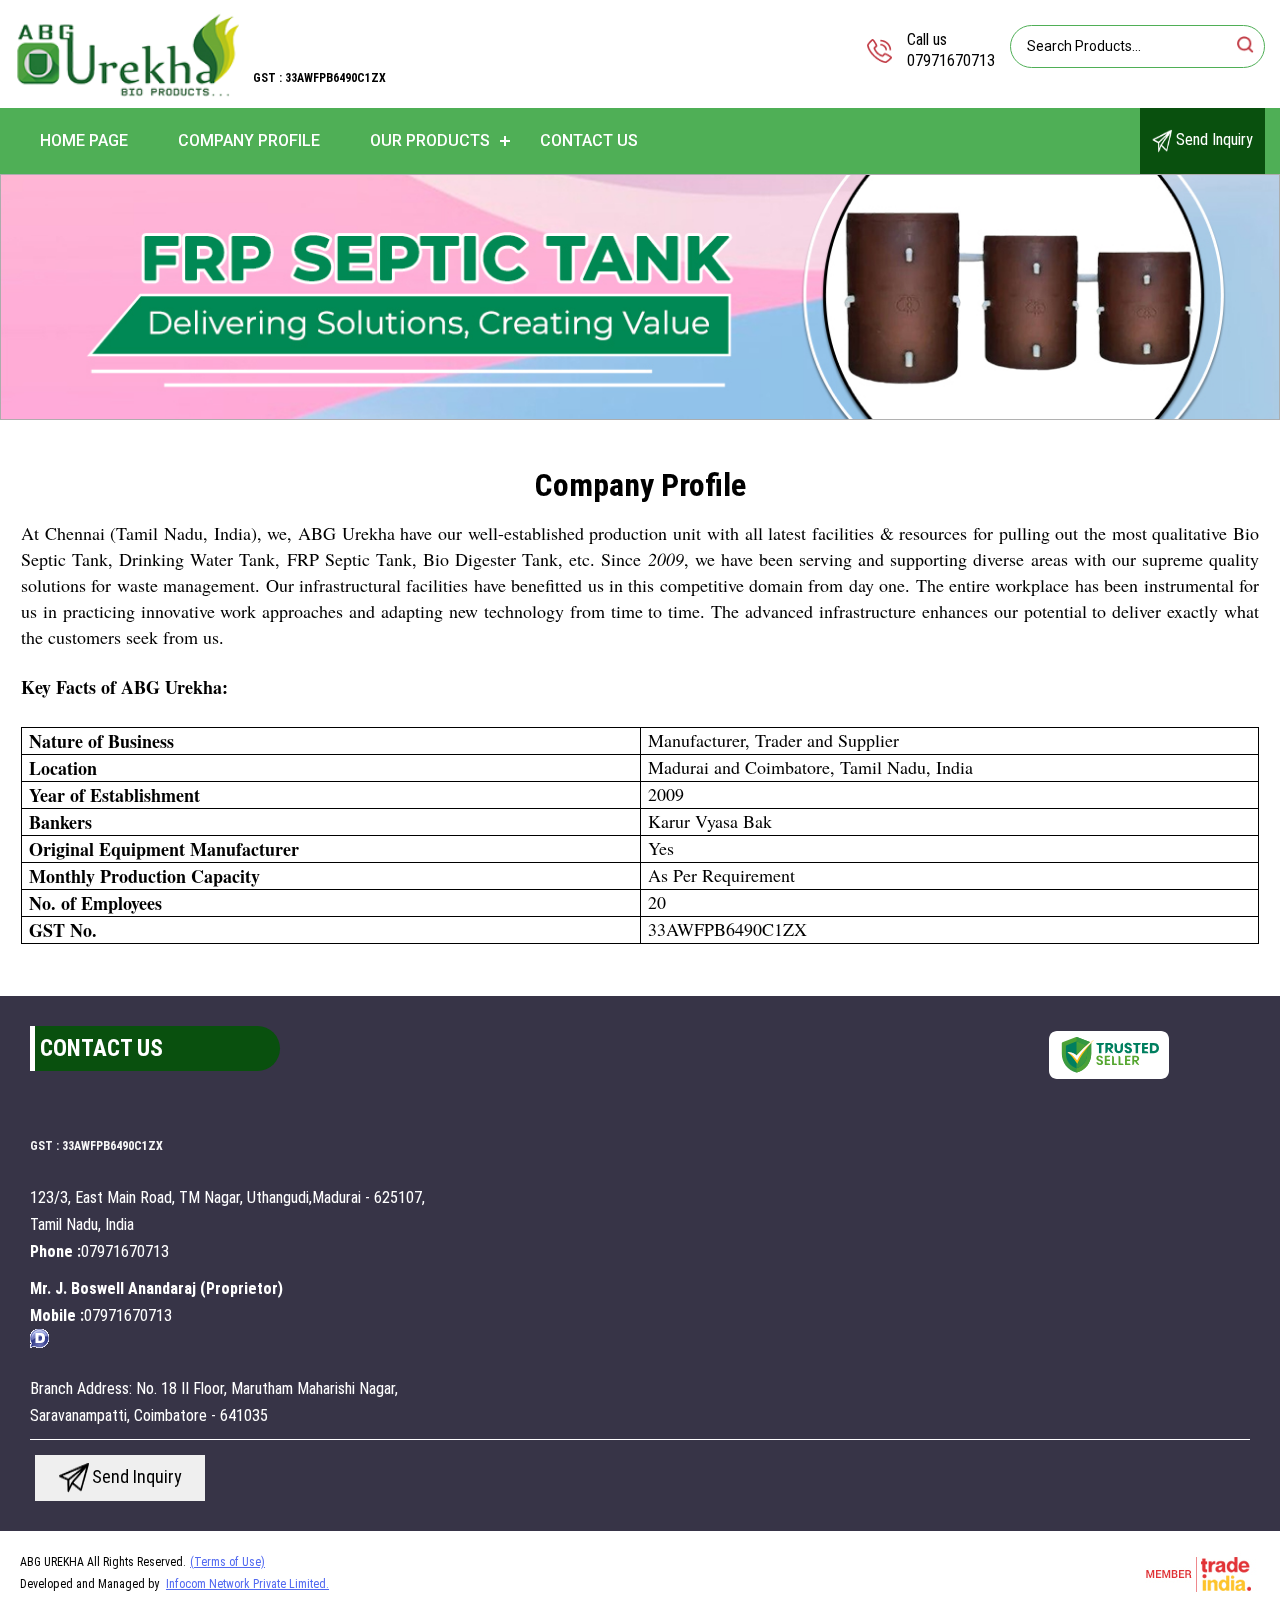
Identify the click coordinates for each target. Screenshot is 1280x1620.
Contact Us (589, 140)
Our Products (430, 140)
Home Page (84, 140)
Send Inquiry (1212, 139)
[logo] (127, 94)
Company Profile (249, 140)
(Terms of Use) (227, 1562)
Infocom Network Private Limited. (247, 1584)
